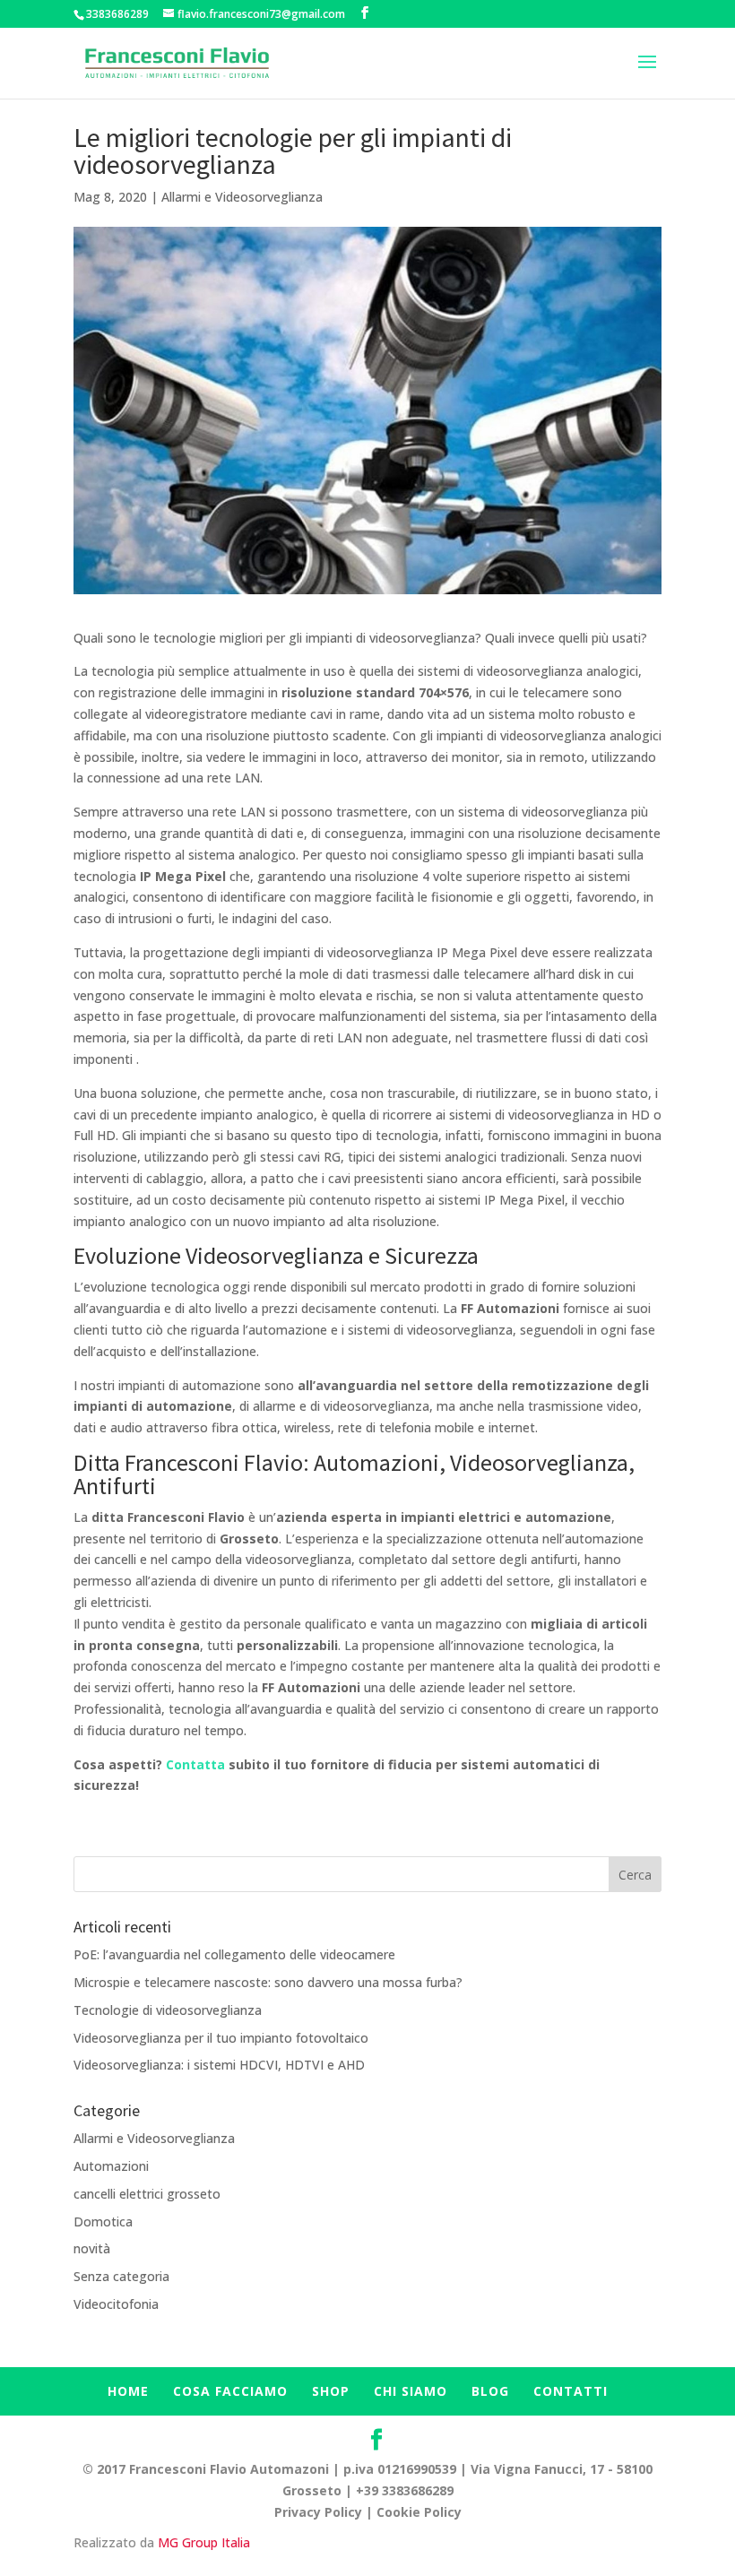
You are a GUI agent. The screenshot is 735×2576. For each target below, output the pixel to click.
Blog (490, 2391)
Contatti (571, 2391)
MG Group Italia (204, 2542)
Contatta (197, 1764)
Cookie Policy (419, 2512)
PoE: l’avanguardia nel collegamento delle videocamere (234, 1954)
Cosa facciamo (230, 2391)
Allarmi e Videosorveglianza (242, 197)
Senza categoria (121, 2276)
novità (92, 2248)
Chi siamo (411, 2391)
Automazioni (111, 2166)
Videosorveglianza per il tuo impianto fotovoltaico (221, 2038)
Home (128, 2391)
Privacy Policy (318, 2512)
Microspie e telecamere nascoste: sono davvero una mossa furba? (268, 1982)
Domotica (103, 2222)
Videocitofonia (116, 2304)
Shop (331, 2391)
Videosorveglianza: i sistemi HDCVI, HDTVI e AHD (219, 2065)
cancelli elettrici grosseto (147, 2194)
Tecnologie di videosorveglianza (168, 2010)
